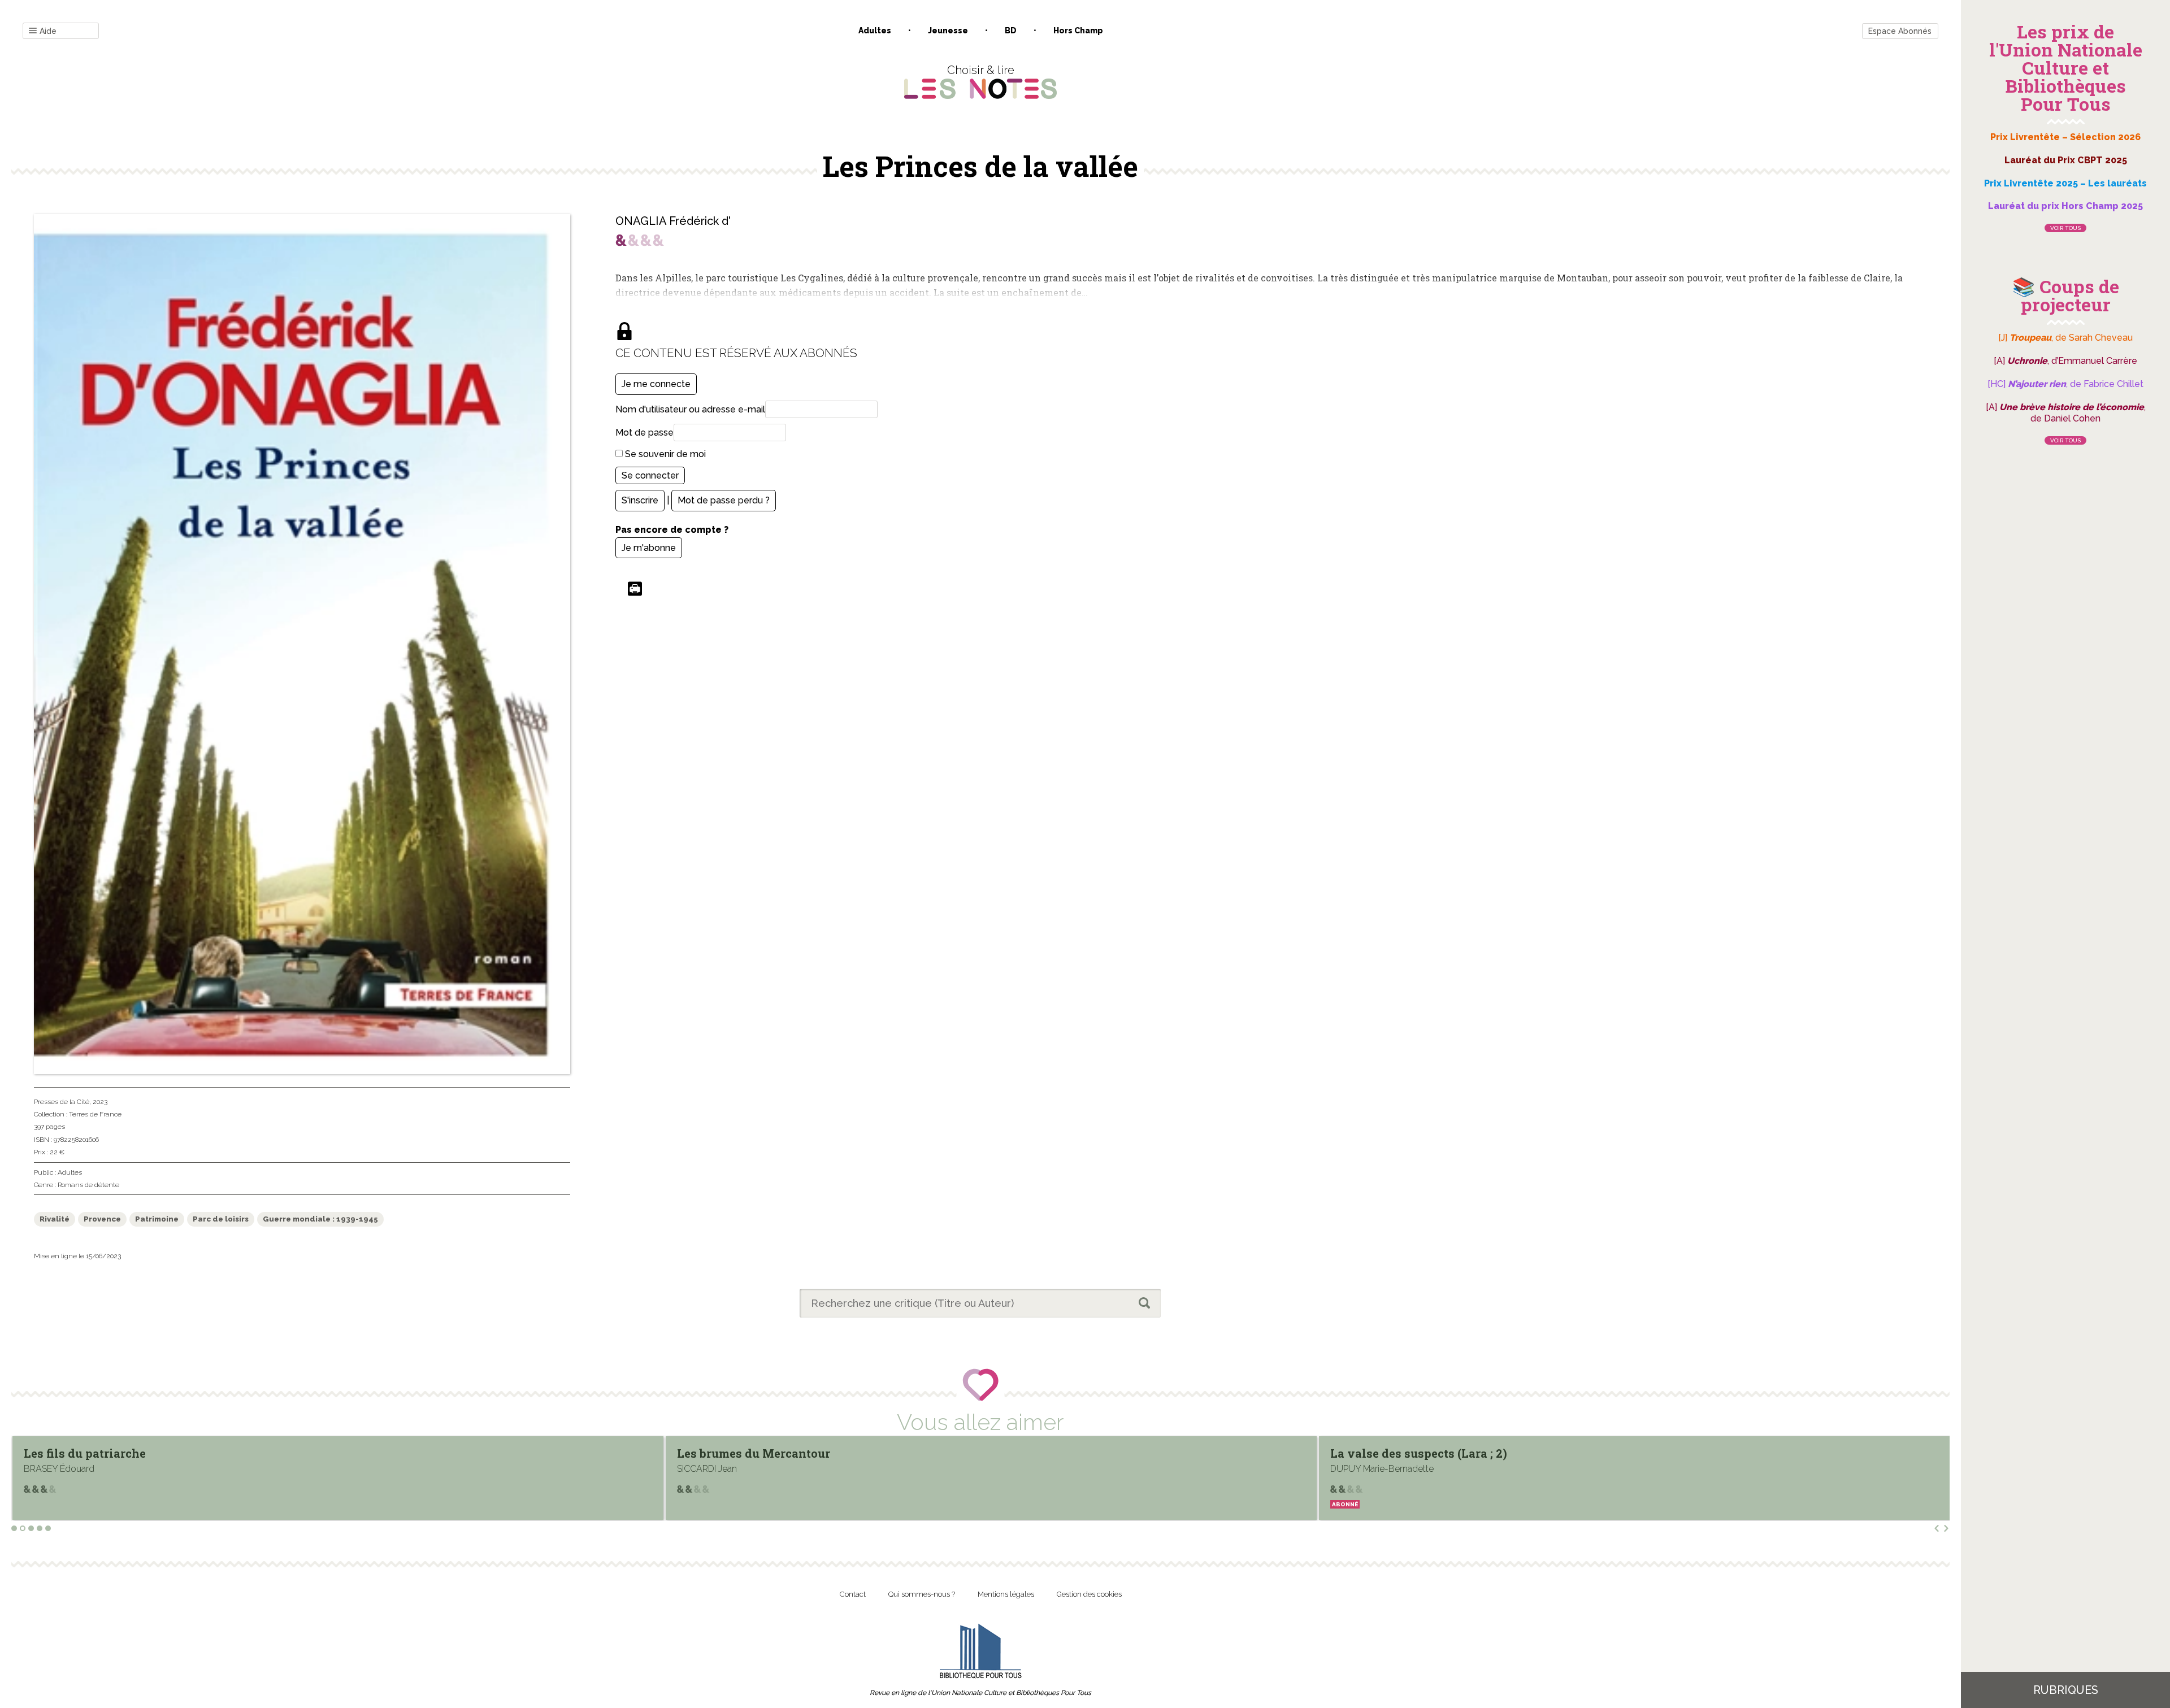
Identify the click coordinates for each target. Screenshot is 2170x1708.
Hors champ (1078, 31)
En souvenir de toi (1383, 1453)
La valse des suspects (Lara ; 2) (765, 1453)
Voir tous (2065, 228)
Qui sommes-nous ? (922, 1594)
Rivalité (55, 1219)
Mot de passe (645, 433)
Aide (48, 31)
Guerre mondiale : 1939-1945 (320, 1219)
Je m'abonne (649, 548)
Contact (853, 1594)
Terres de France (95, 1114)
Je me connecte (656, 384)
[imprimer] (635, 590)
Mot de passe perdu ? (724, 500)
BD (1011, 31)
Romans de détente (88, 1185)
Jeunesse (948, 31)
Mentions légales (1006, 1594)
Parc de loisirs (221, 1219)
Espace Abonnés (1900, 31)
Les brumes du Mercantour (100, 1453)
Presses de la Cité (62, 1102)
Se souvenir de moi (664, 454)
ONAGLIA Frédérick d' (673, 221)
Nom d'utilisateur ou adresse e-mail (690, 409)
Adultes (875, 31)
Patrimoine (157, 1219)
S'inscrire (640, 500)
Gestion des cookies (1089, 1594)
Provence (102, 1219)
